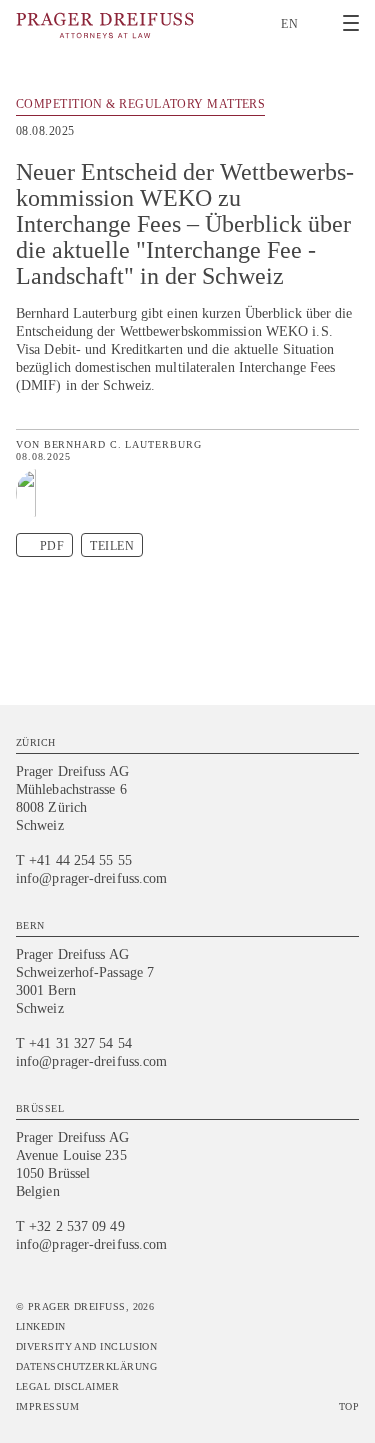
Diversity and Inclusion (86, 1346)
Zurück (347, 107)
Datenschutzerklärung (86, 1366)
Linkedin (41, 1326)
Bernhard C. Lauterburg (123, 444)
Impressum (47, 1406)
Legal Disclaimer (67, 1386)
